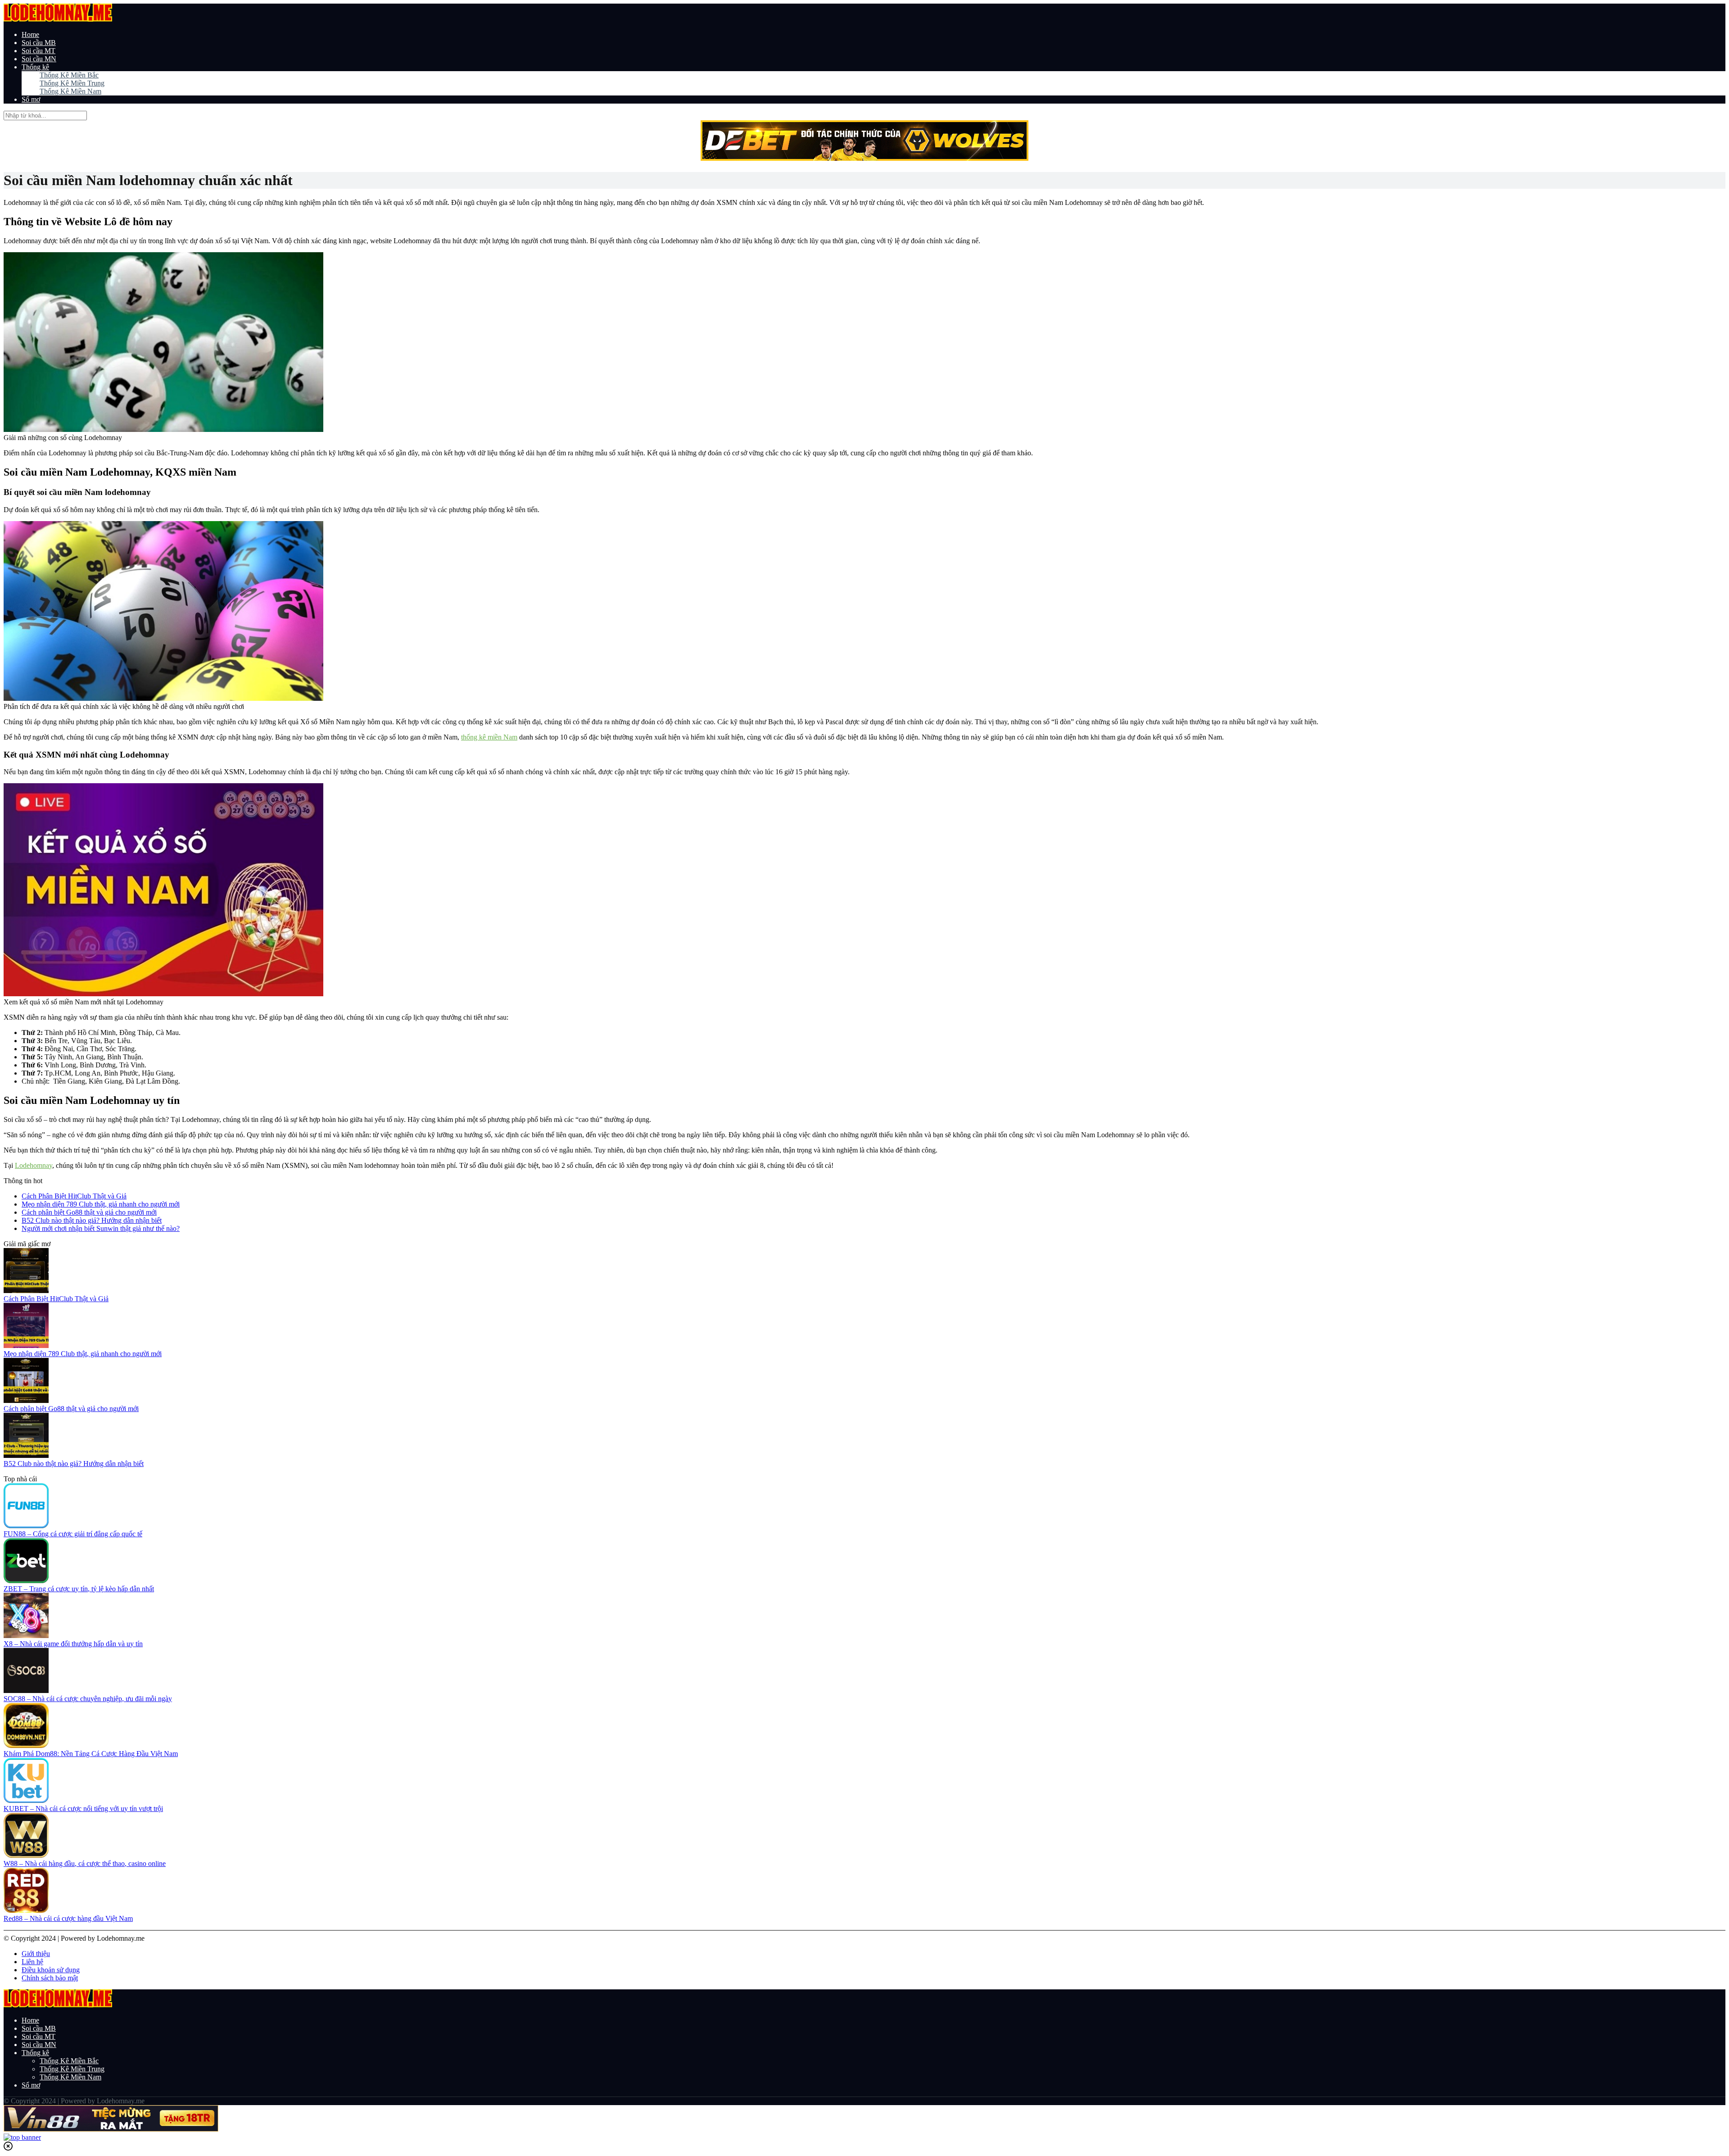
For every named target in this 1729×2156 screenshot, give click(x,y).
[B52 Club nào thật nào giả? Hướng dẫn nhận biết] (26, 1455)
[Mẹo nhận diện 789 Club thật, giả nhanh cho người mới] (26, 1346)
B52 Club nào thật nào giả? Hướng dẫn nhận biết (92, 1220)
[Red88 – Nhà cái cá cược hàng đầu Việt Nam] (26, 1910)
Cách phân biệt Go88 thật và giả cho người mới (89, 1212)
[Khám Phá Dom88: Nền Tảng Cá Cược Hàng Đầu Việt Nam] (26, 1745)
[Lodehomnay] (58, 19)
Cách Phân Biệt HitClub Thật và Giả (74, 1196)
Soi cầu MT (38, 51)
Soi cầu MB (39, 43)
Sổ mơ (31, 99)
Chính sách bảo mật (50, 1978)
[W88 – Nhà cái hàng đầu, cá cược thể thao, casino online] (26, 1855)
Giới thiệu (36, 1954)
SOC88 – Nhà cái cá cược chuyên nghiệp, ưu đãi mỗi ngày (88, 1699)
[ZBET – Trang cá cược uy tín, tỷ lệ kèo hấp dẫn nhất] (26, 1581)
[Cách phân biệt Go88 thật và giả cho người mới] (26, 1400)
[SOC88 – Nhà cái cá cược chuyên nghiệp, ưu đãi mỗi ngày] (26, 1691)
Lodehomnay (34, 1165)
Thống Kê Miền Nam (70, 91)
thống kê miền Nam (489, 737)
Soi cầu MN (39, 59)
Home (30, 34)
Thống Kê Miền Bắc (69, 75)
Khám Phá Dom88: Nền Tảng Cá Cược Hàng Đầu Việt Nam (91, 1754)
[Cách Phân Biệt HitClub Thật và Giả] (26, 1291)
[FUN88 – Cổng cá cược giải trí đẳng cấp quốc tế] (26, 1526)
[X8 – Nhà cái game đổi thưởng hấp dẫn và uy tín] (26, 1636)
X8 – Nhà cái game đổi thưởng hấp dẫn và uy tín (73, 1644)
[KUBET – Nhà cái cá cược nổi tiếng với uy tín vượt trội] (26, 1800)
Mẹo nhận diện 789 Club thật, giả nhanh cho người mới (101, 1204)
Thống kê (35, 67)
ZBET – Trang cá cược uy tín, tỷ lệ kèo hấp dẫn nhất (79, 1589)
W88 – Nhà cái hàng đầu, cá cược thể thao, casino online (85, 1863)
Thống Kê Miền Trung (72, 83)
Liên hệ (32, 1962)
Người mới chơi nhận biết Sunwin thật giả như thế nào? (101, 1228)
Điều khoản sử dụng (51, 1970)
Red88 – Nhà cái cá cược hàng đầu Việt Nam (68, 1918)
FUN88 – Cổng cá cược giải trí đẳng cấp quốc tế (73, 1534)
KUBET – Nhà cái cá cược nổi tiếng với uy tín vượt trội (83, 1809)
